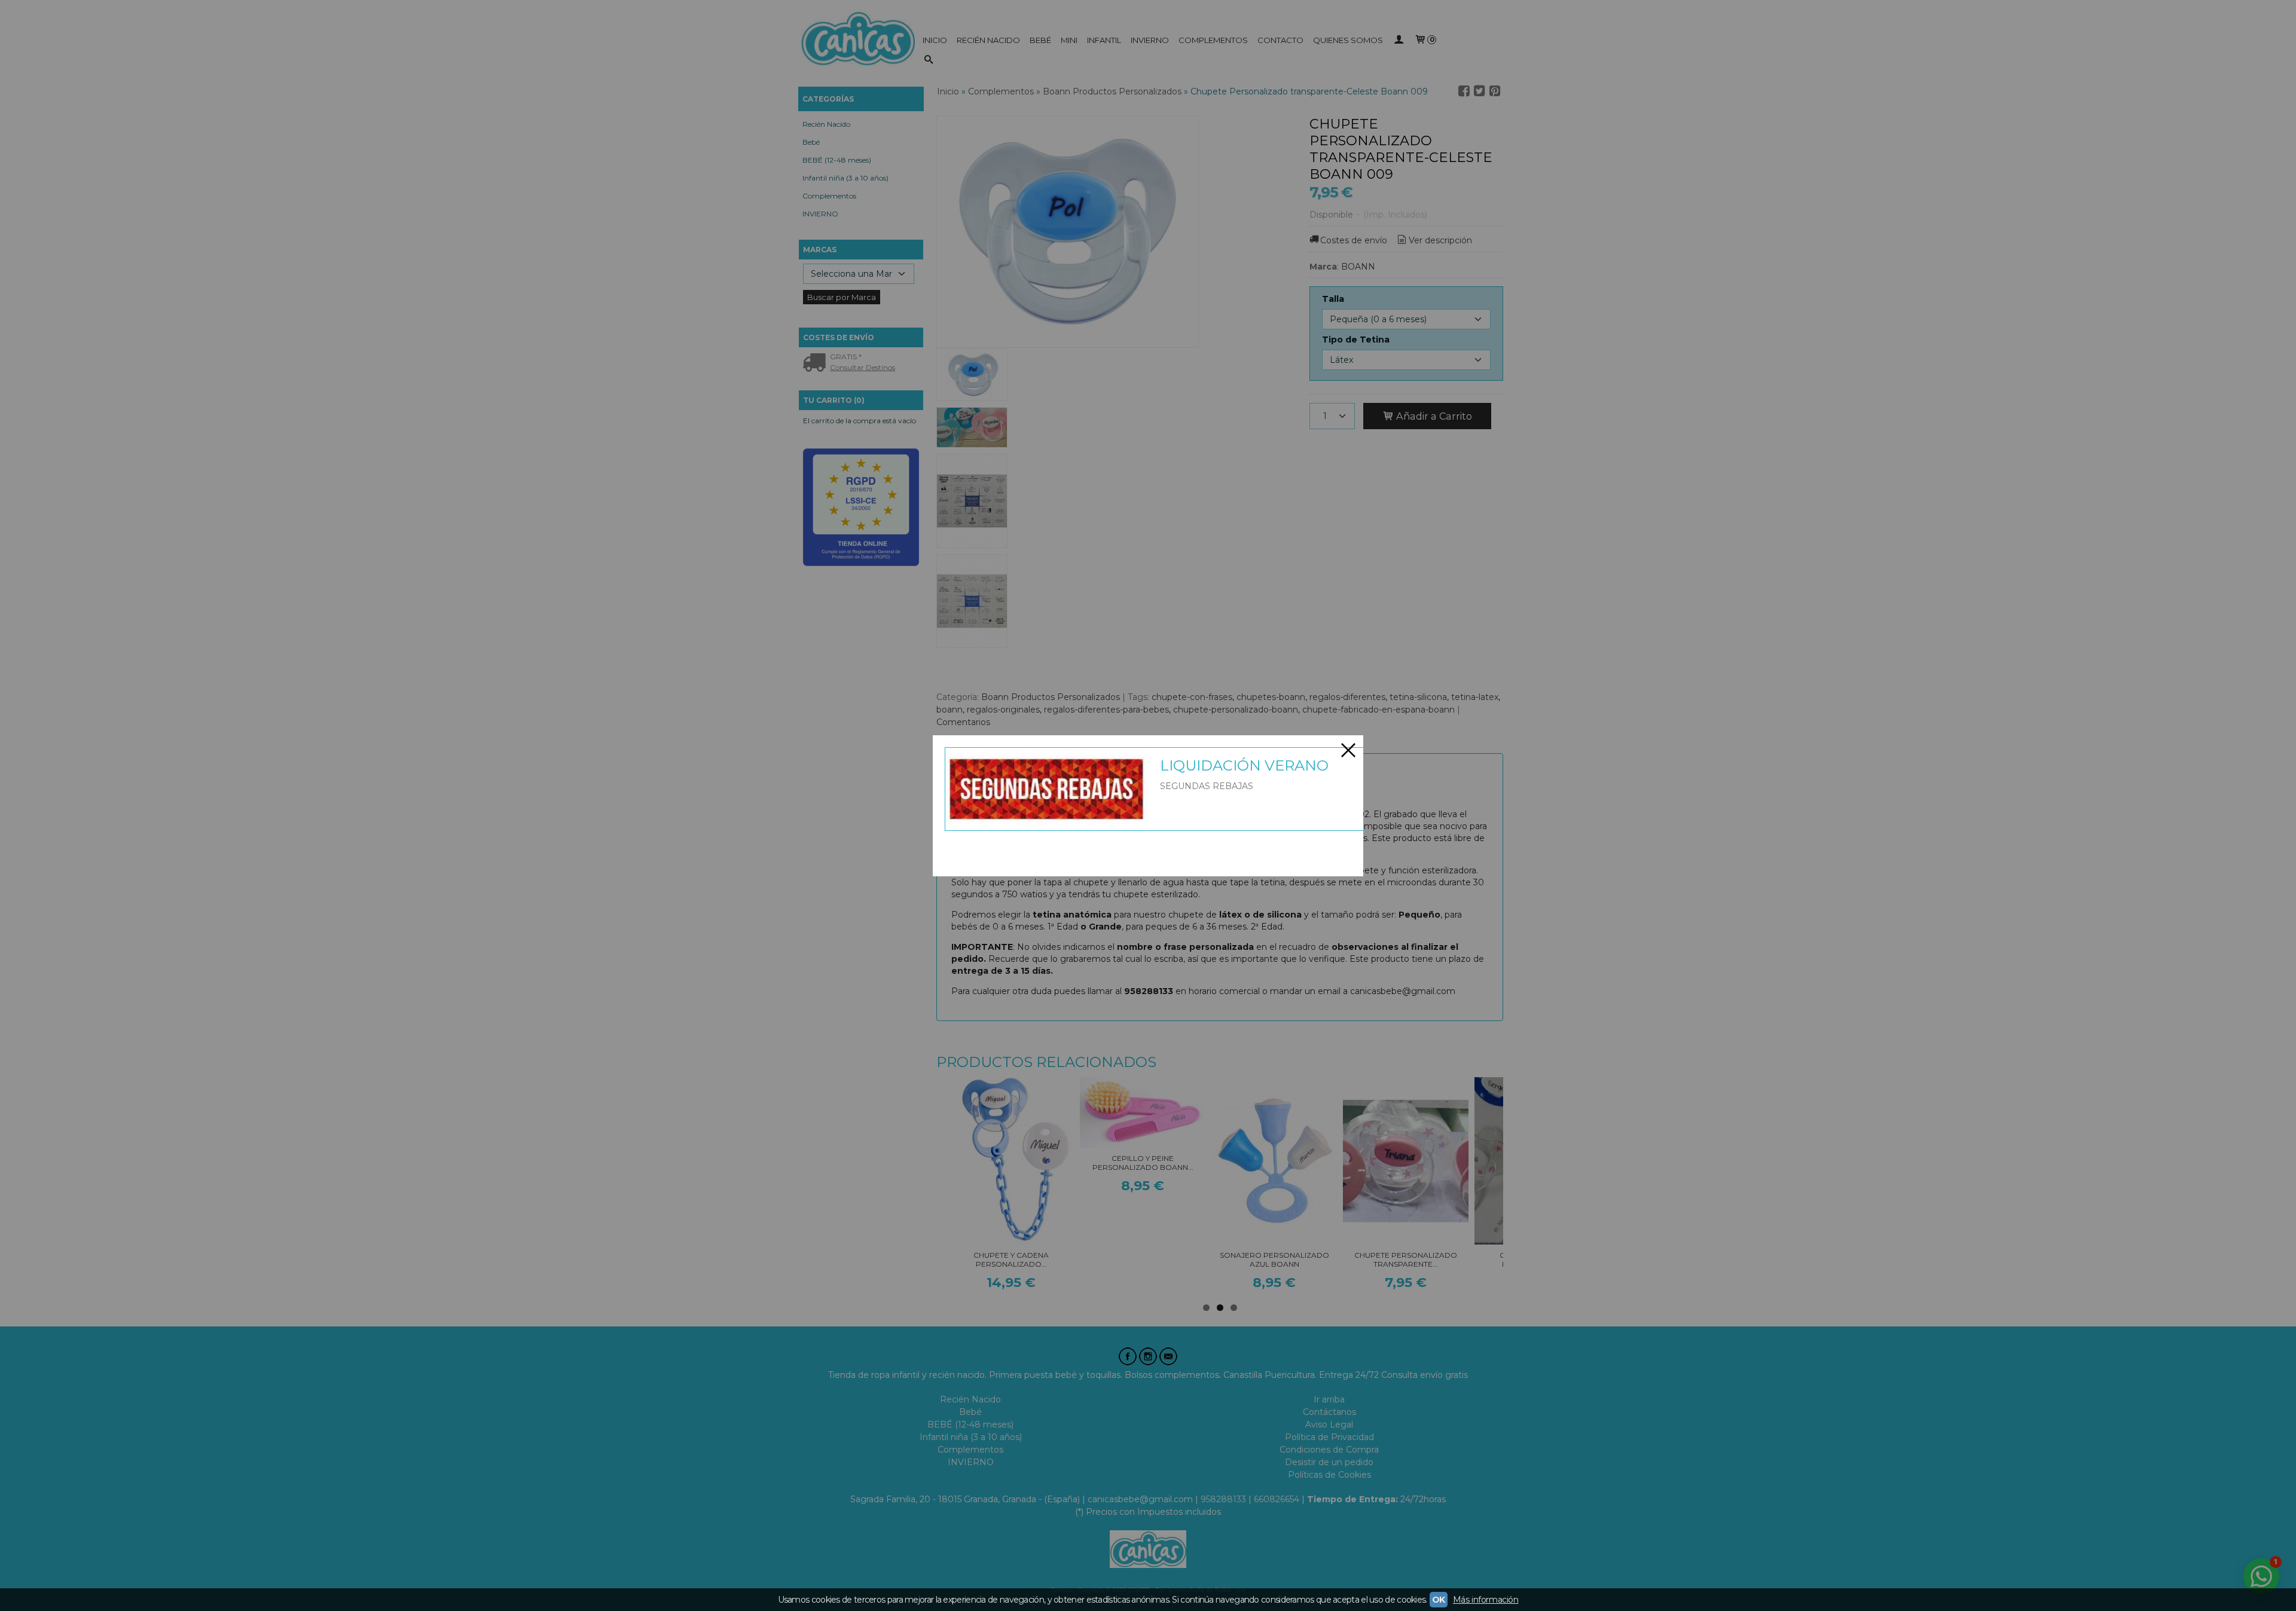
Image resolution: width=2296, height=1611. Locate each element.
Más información (1486, 1600)
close (1348, 750)
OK (1439, 1600)
